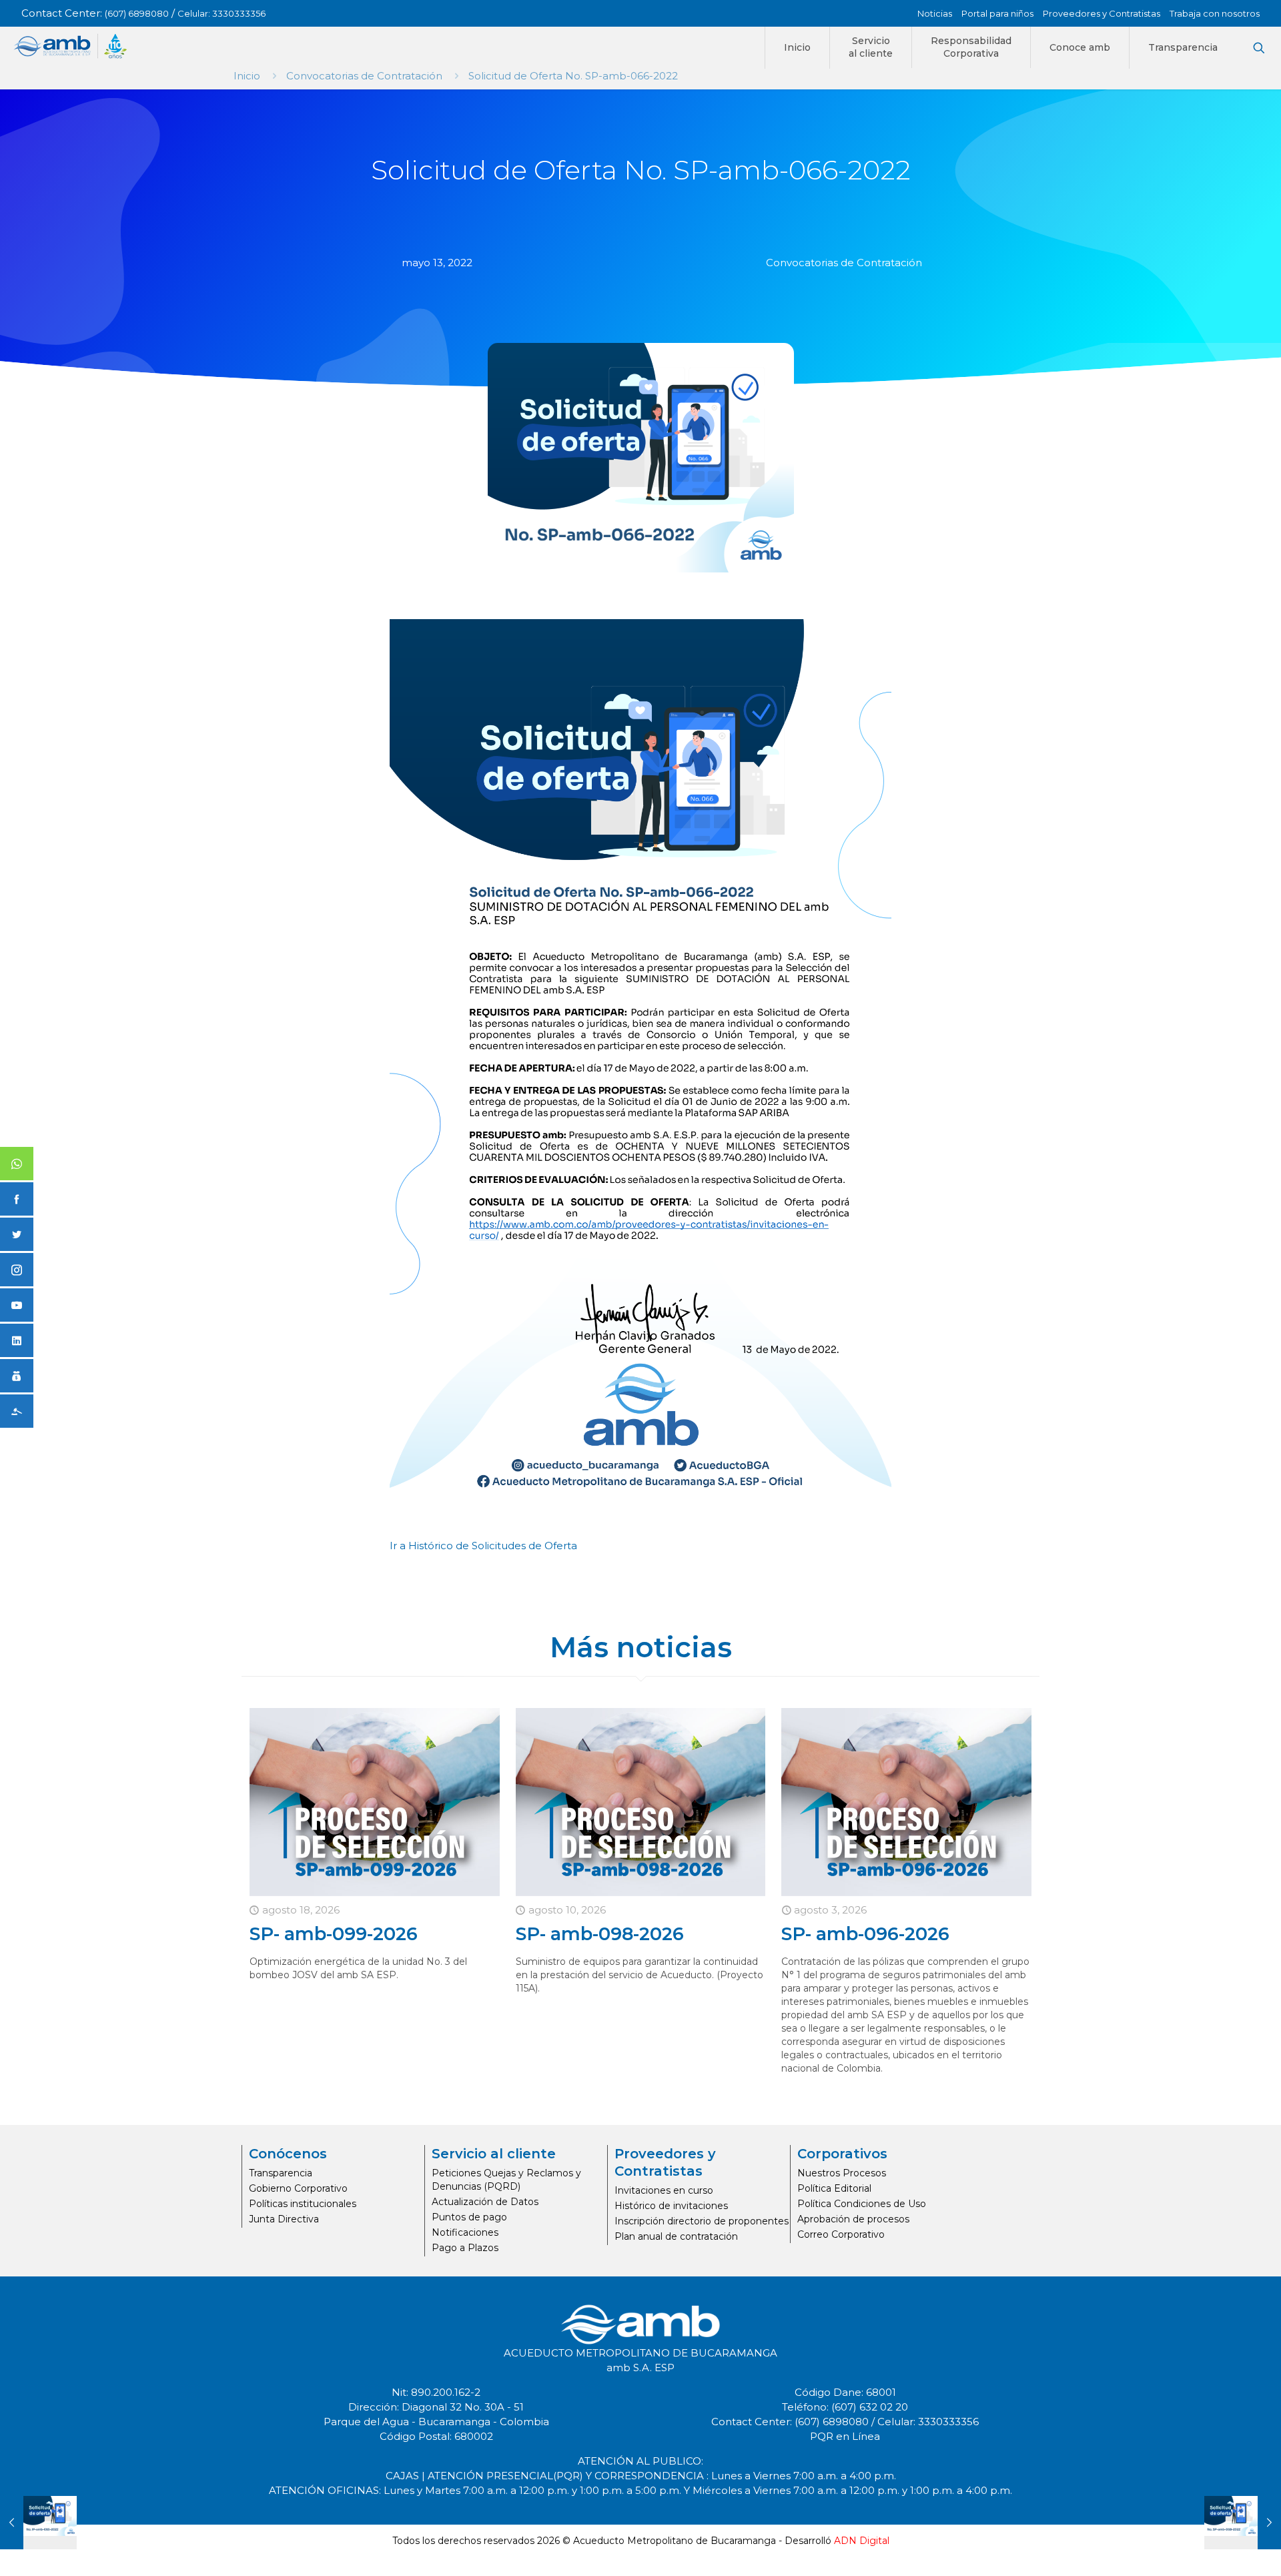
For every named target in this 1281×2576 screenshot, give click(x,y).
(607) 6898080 (137, 13)
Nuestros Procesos (842, 2173)
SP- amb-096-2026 (865, 1934)
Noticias (935, 13)
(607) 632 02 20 (870, 2407)
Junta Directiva (284, 2219)
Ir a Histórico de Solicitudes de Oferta (483, 1546)
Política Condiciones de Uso (862, 2204)
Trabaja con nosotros (1215, 13)
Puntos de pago (469, 2217)
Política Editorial (834, 2188)
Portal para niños (997, 13)
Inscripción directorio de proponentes (702, 2221)
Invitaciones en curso (664, 2190)
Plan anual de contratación (676, 2236)
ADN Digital (862, 2541)
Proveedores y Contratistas (1102, 13)
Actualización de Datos (485, 2202)
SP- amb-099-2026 (334, 1934)
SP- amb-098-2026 (600, 1934)
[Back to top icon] (1217, 2549)
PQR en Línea (845, 2436)
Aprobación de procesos (853, 2219)
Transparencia (281, 2173)
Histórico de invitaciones (671, 2206)
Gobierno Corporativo (298, 2188)
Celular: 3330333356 (222, 13)
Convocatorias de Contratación (364, 76)
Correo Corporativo (841, 2234)
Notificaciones (465, 2232)
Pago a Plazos (465, 2248)
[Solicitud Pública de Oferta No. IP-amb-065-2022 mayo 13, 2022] (38, 2523)
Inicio (247, 76)
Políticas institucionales (303, 2204)
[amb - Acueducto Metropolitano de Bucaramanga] (70, 46)
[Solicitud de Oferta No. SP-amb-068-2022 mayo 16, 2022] (1243, 2523)
